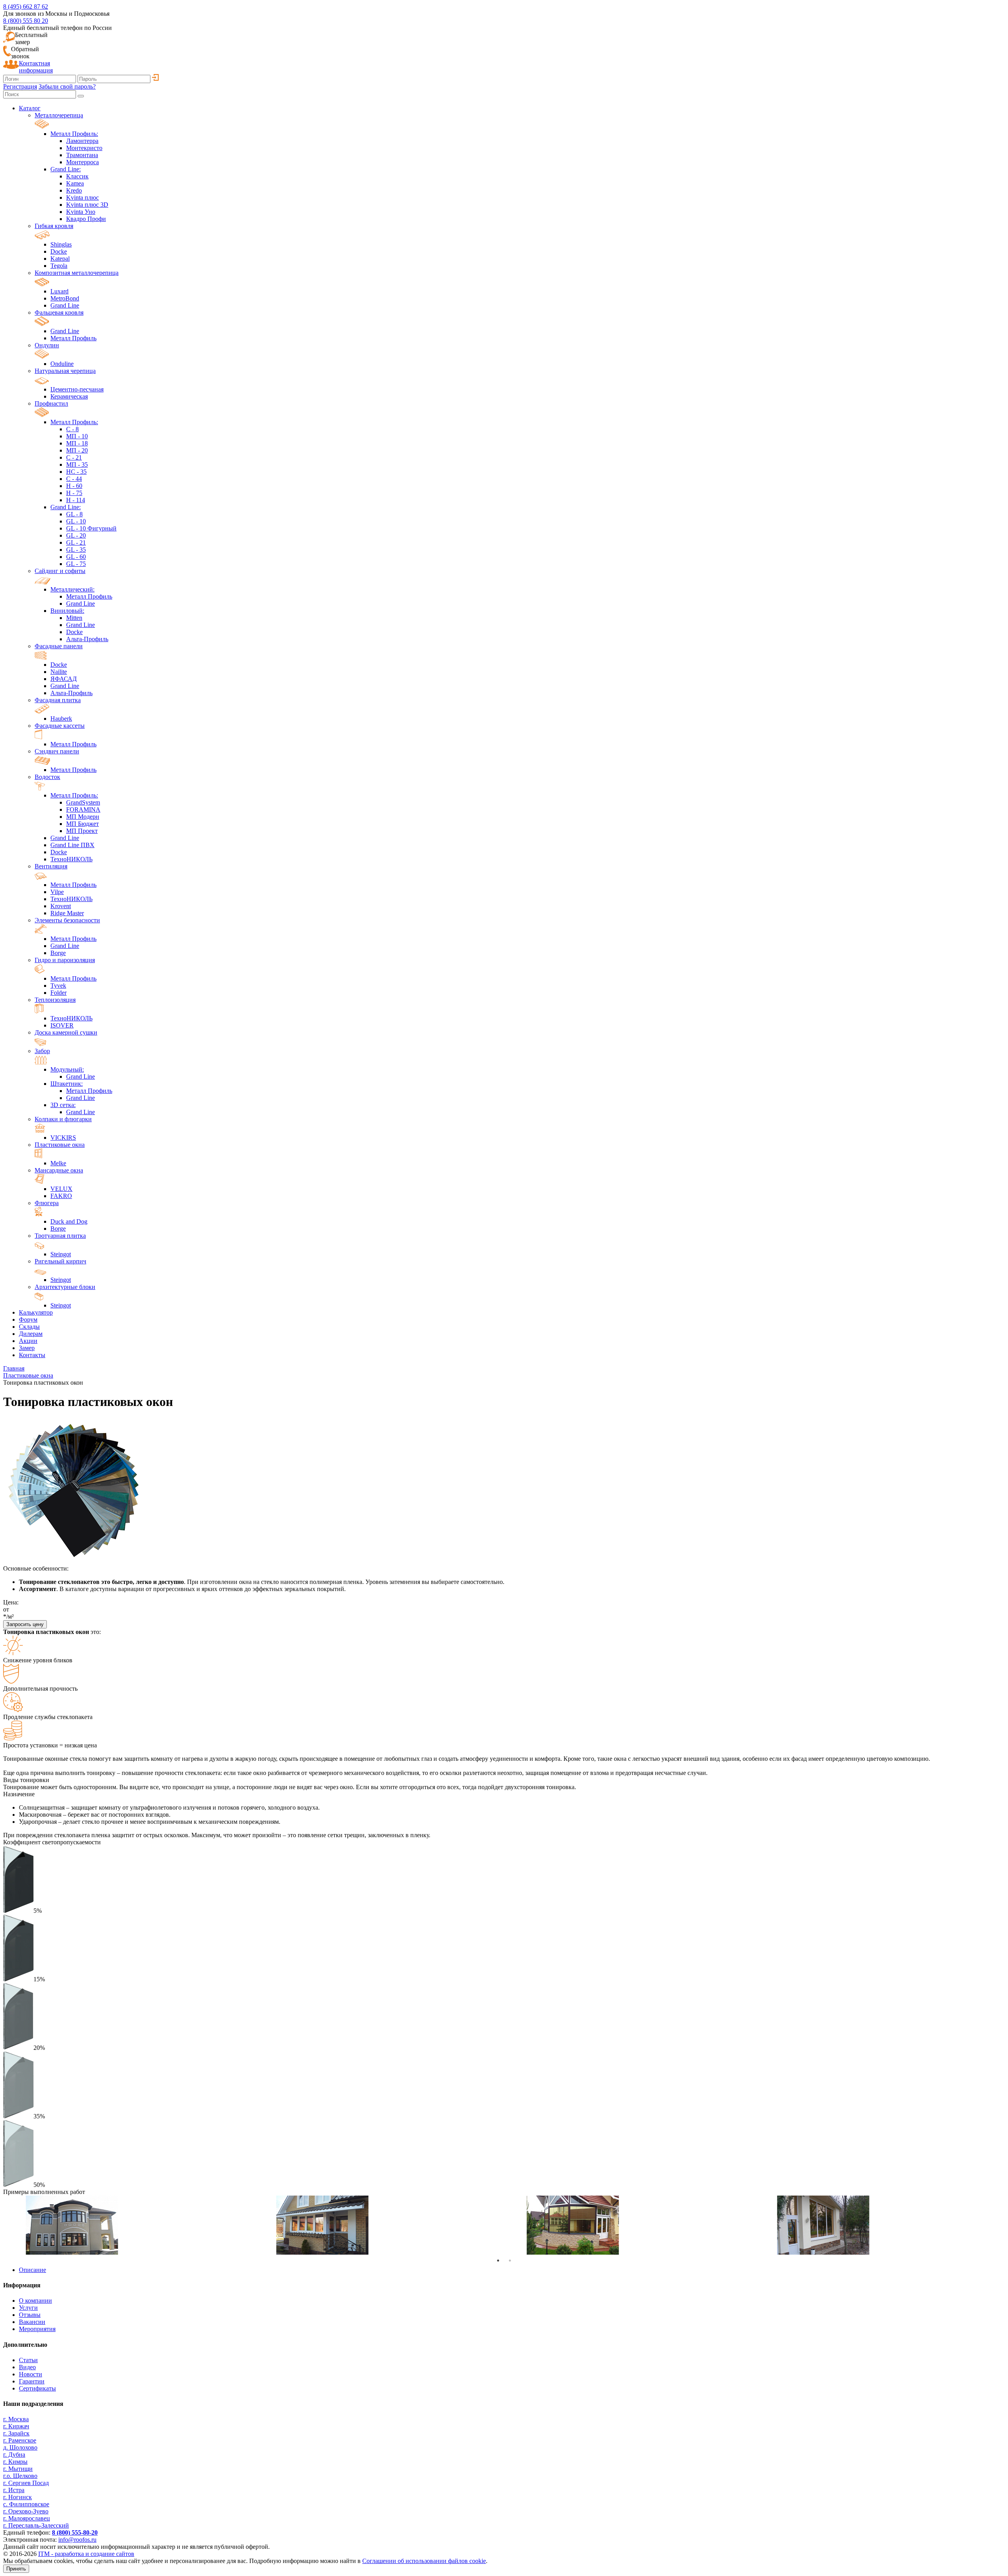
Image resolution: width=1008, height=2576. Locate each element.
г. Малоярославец (27, 2518)
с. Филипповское (26, 2504)
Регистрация (20, 86)
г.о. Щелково (20, 2476)
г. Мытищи (18, 2469)
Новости (31, 2374)
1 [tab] (498, 2261)
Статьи (28, 2360)
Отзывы (30, 2315)
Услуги (28, 2308)
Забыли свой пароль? (67, 86)
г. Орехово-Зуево (26, 2511)
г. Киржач (16, 2426)
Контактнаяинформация (36, 67)
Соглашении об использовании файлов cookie (424, 2561)
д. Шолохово (20, 2447)
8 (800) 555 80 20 (26, 21)
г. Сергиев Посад (26, 2483)
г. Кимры (15, 2462)
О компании (35, 2301)
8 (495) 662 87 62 (26, 6)
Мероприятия (37, 2329)
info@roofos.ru (77, 2540)
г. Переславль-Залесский (36, 2525)
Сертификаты (37, 2388)
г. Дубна (14, 2455)
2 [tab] (510, 2261)
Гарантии (32, 2381)
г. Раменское (20, 2440)
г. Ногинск (18, 2497)
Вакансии (32, 2322)
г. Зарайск (16, 2433)
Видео (27, 2367)
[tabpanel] (128, 2225)
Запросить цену (25, 1624)
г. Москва (16, 2419)
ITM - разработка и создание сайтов (86, 2554)
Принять (16, 2569)
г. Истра (14, 2490)
